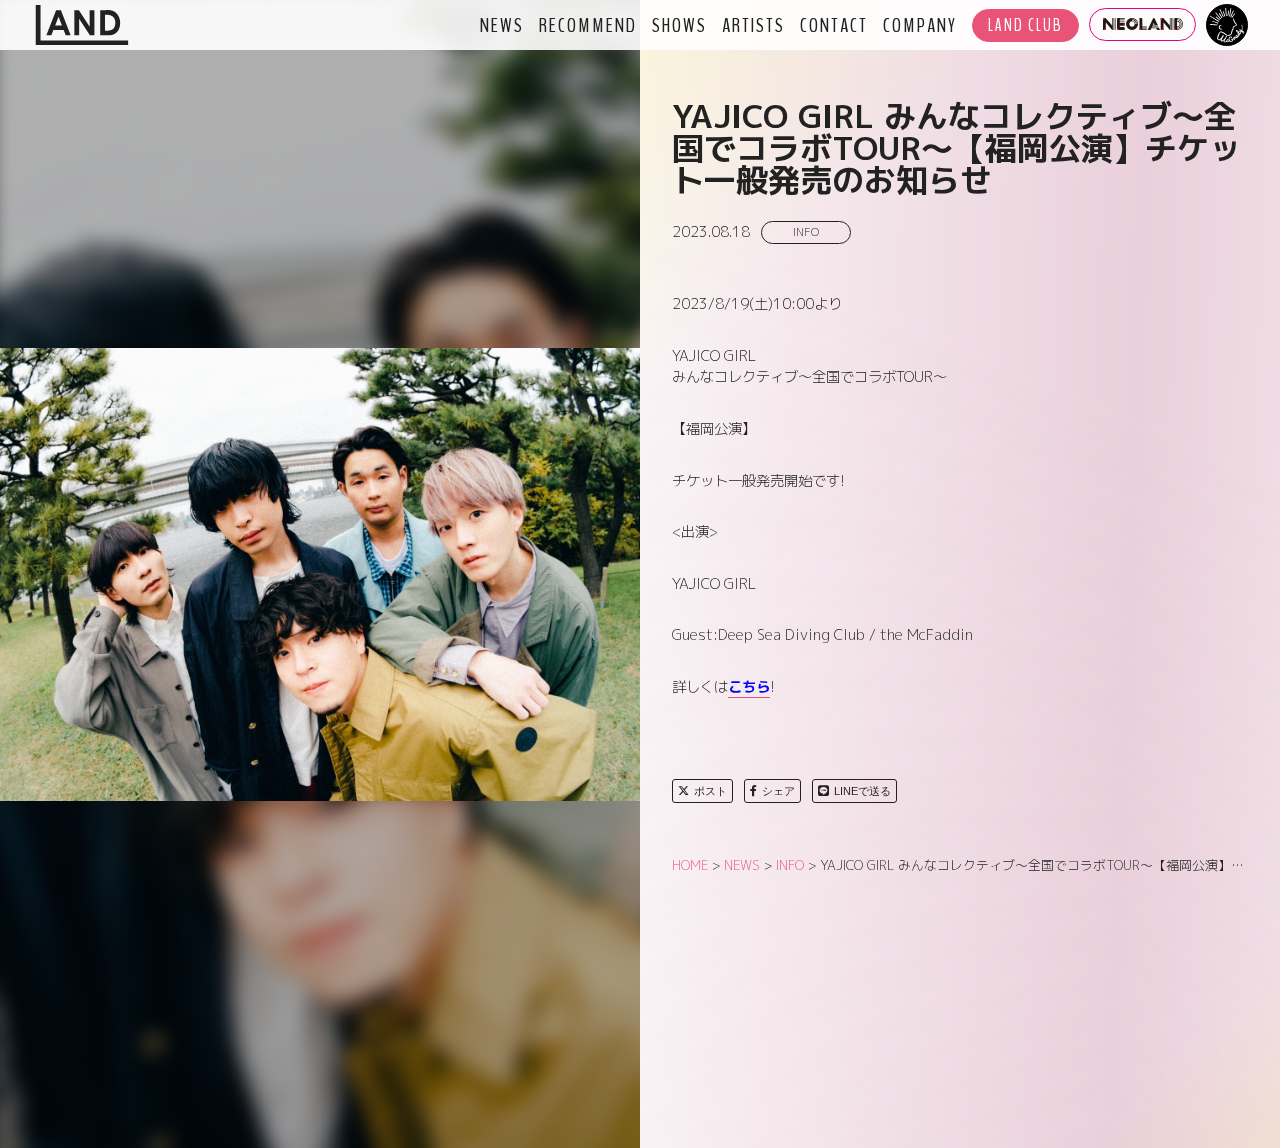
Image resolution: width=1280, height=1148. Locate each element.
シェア (778, 791)
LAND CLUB (1025, 25)
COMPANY (920, 25)
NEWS (502, 25)
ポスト (710, 791)
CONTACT (834, 25)
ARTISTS (753, 25)
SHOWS (679, 25)
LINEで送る (862, 791)
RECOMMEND (588, 25)
